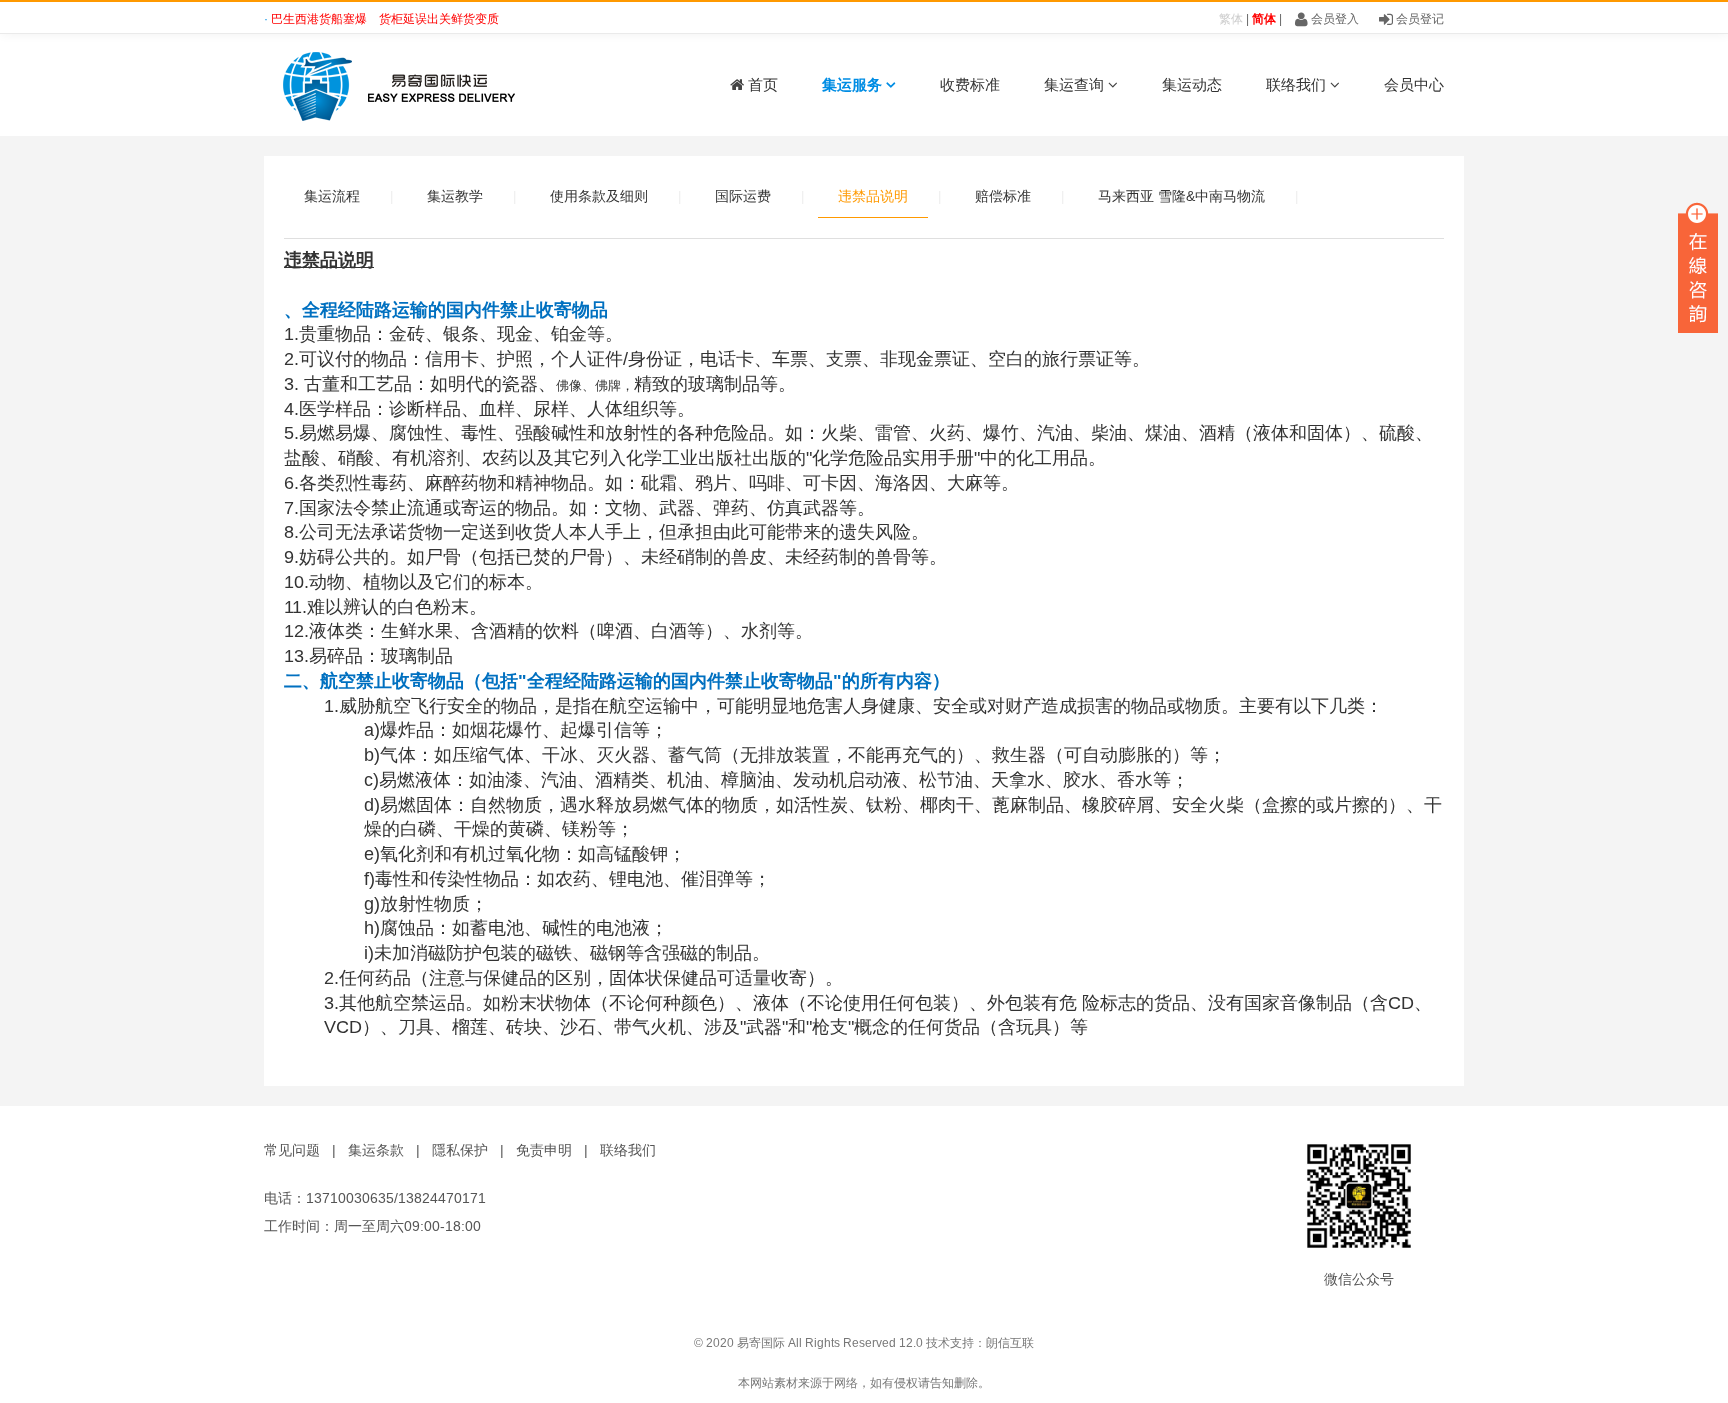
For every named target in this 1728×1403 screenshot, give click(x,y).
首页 (761, 84)
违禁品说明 (873, 196)
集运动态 (1192, 84)
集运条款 (376, 1150)
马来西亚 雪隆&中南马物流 (1181, 196)
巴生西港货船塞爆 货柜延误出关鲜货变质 (385, 19)
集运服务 (854, 84)
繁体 (1231, 19)
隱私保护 (460, 1150)
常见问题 (292, 1150)
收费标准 (970, 84)
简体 (1264, 19)
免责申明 (544, 1150)
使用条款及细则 (599, 196)
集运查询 (1076, 84)
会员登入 (1333, 19)
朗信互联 (1010, 1343)
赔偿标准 (1003, 196)
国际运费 (743, 196)
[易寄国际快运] (394, 85)
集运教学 (455, 196)
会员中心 (1414, 84)
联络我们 (1298, 84)
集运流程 (332, 196)
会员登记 (1418, 19)
